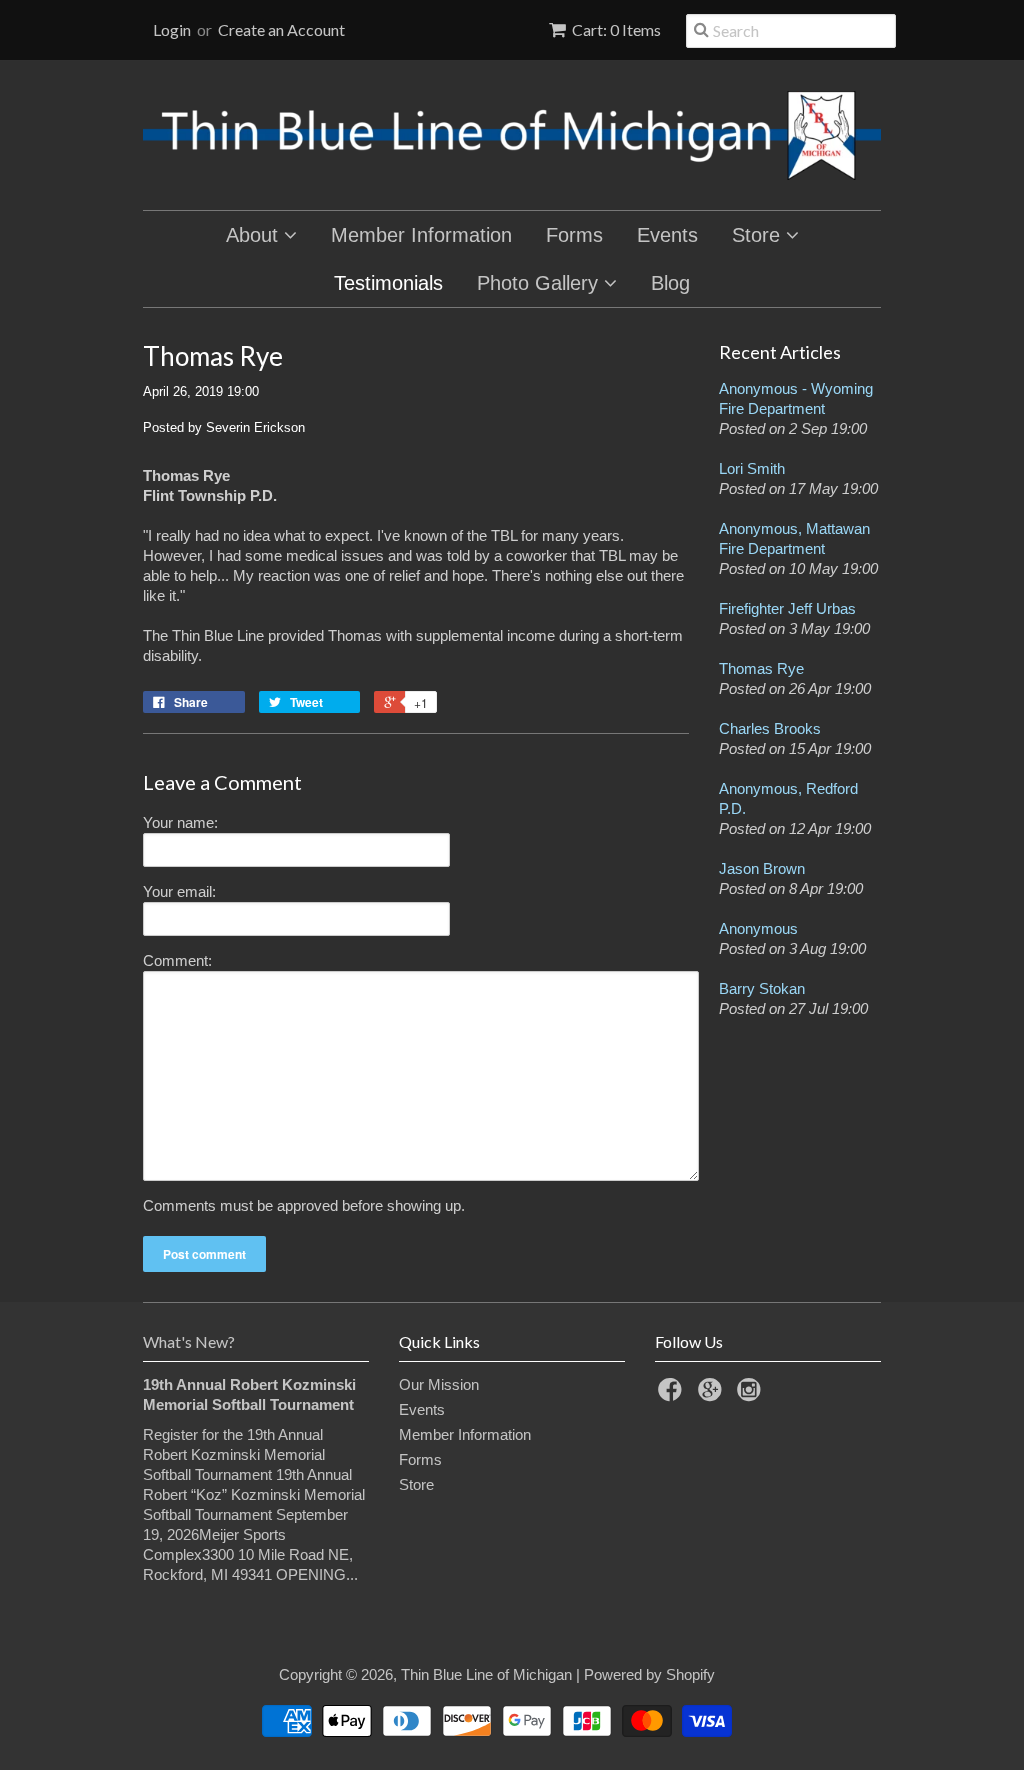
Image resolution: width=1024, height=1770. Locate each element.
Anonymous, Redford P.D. (788, 798)
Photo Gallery (540, 283)
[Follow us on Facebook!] (673, 1395)
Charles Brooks (770, 728)
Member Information (421, 235)
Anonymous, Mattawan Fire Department (794, 538)
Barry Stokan (762, 988)
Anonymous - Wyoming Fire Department (796, 398)
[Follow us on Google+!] (713, 1395)
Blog (670, 283)
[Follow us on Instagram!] (752, 1395)
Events (667, 235)
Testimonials (388, 283)
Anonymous (758, 928)
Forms (574, 235)
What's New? (189, 1341)
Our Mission (439, 1384)
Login (172, 29)
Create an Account (281, 29)
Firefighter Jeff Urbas (787, 608)
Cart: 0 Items (616, 29)
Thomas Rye (761, 668)
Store (759, 235)
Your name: (180, 822)
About (255, 235)
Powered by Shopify (649, 1674)
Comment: (177, 960)
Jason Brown (762, 868)
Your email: (179, 891)
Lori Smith (752, 468)
